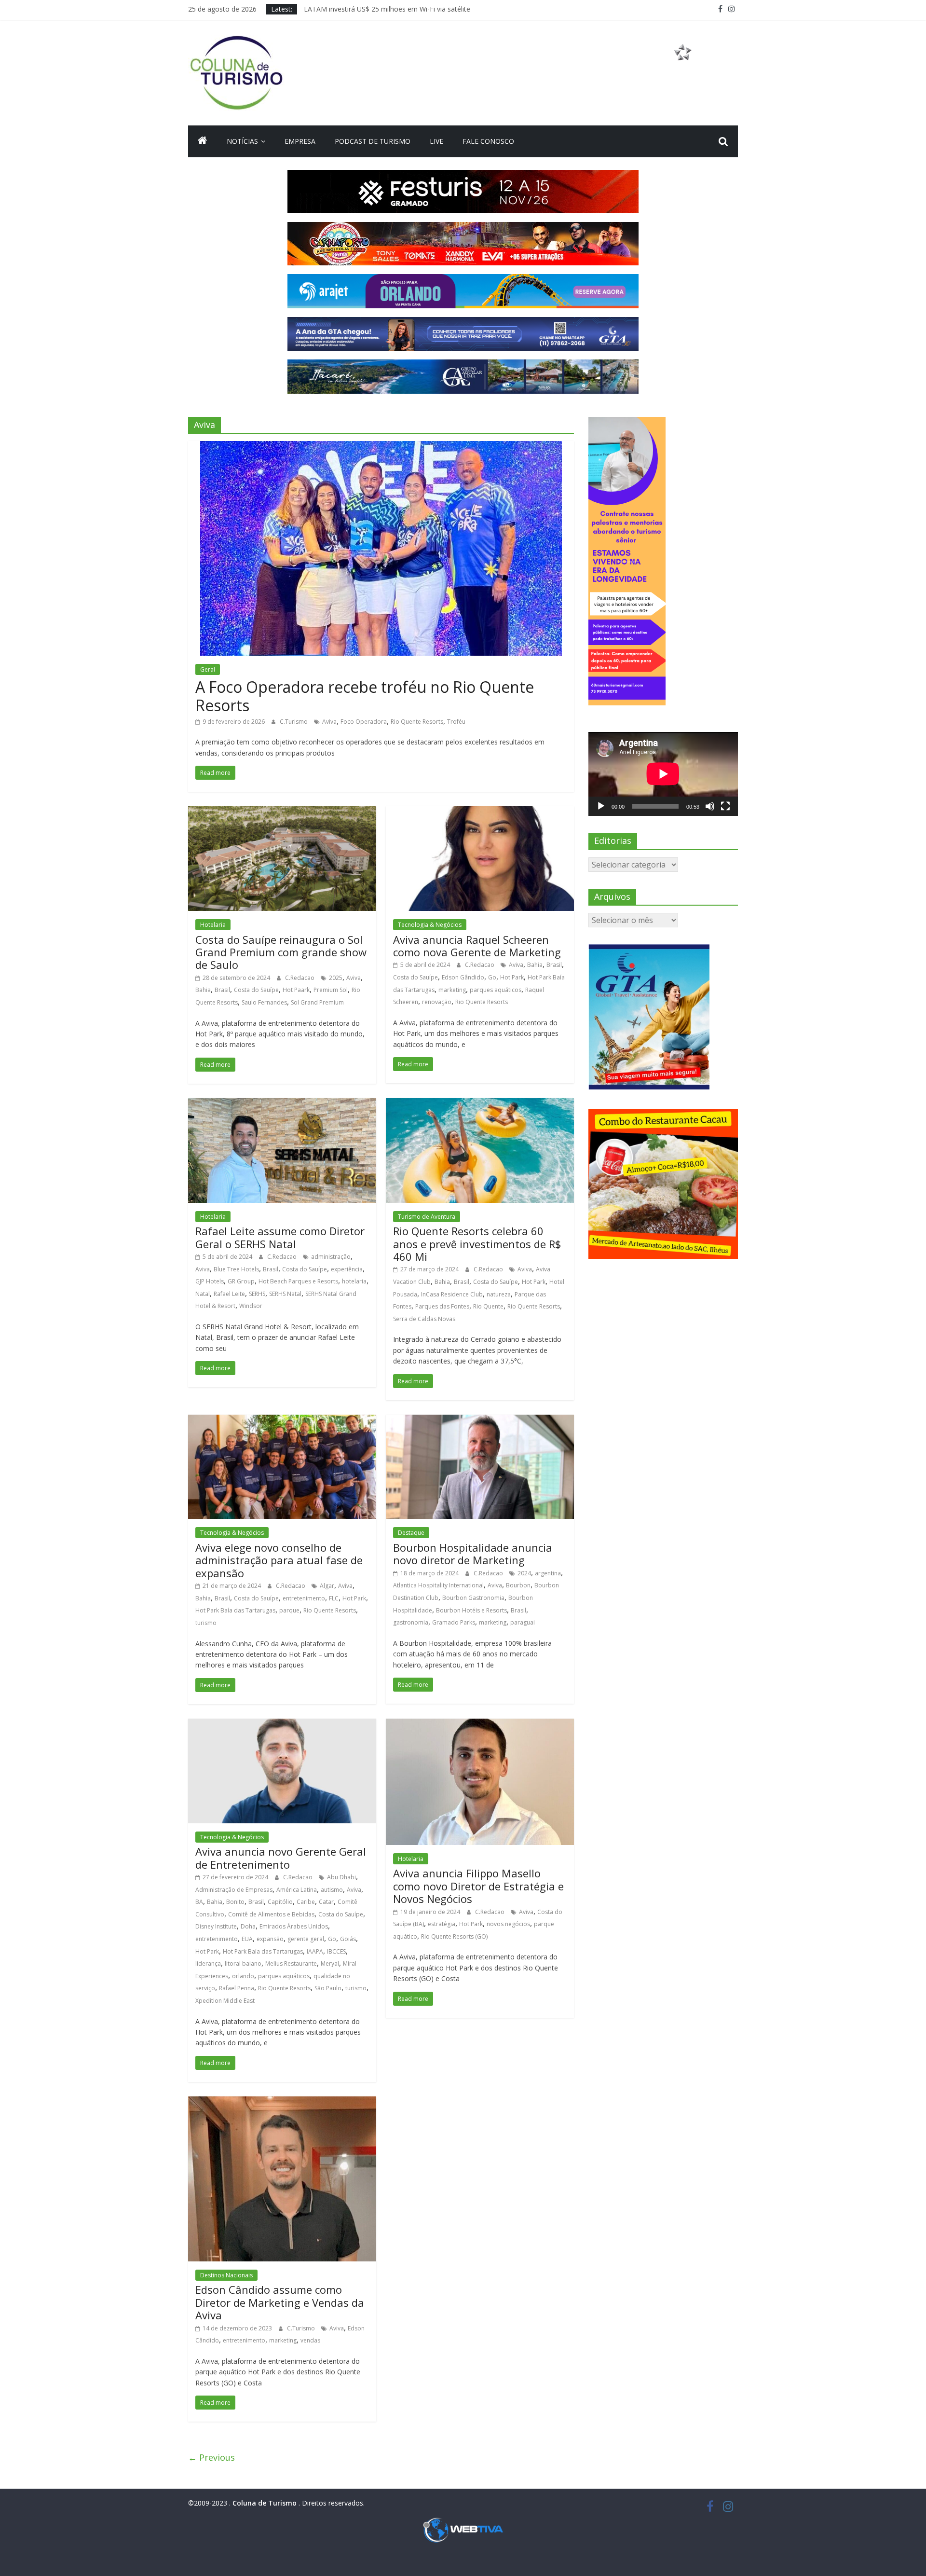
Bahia (203, 990)
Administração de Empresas (234, 1890)
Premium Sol (331, 990)
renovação (437, 1002)
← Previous (211, 2457)
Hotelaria (213, 925)
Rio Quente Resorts (417, 722)
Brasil (222, 990)
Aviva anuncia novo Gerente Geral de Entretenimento (281, 1858)
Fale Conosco (488, 141)
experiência (347, 1269)
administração (331, 1257)
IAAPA (315, 1951)
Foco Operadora (364, 722)
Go (492, 977)
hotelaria (354, 1281)
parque (289, 1610)
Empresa (300, 141)
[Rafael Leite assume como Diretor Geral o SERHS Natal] (282, 1104)
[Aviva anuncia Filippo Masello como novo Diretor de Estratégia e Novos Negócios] (480, 1724)
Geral (208, 669)
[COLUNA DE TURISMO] (203, 141)
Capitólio (280, 1902)
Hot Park (512, 977)
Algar (327, 1586)
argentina (548, 1573)
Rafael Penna (237, 1988)
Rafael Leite (229, 1294)
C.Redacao (300, 978)
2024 (524, 1573)
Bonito (235, 1902)
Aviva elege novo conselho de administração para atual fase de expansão (279, 1560)
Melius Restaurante (291, 1963)
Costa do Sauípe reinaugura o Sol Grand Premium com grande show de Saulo (281, 952)
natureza (499, 1294)
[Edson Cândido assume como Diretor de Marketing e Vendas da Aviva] (282, 2102)
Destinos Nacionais (226, 2275)
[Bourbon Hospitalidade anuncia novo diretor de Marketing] (480, 1420)
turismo (206, 1623)
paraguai (523, 1622)
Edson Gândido (463, 977)
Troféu (456, 722)
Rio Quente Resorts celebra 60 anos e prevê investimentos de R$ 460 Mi (477, 1244)
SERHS (257, 1294)
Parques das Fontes (442, 1306)
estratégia (442, 1924)
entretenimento (304, 1598)
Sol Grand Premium (317, 1002)
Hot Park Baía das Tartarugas (235, 1610)
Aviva (329, 722)
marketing (452, 990)
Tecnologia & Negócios (430, 925)
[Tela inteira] (725, 806)
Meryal (330, 1963)
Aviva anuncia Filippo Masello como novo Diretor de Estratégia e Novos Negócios (478, 1886)
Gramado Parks (454, 1622)
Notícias (242, 141)
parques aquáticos (496, 990)
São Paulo (328, 1988)
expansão (270, 1939)
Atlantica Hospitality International (438, 1585)
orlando (243, 1976)
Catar (326, 1902)
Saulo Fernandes (264, 1002)
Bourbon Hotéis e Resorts (471, 1610)
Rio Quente (488, 1306)
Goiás (348, 1939)
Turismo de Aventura (427, 1217)
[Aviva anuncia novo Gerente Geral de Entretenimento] (282, 1724)
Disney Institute (216, 1926)
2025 (336, 978)
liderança (208, 1963)
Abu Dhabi (341, 1877)
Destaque (411, 1533)
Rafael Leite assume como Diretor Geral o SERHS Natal (280, 1237)
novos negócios (508, 1924)
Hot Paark (296, 990)
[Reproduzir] (601, 806)
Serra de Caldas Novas (424, 1319)
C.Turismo (294, 722)
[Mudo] (710, 806)
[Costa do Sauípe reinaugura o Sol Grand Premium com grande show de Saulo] (282, 812)
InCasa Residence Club (452, 1294)
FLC (334, 1598)
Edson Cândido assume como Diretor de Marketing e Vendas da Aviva (280, 2302)
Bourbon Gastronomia (473, 1598)
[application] (663, 774)
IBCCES (336, 1951)
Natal (203, 1294)
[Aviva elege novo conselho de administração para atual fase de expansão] (282, 1420)
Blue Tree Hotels (236, 1269)
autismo (332, 1890)
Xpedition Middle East (225, 2001)
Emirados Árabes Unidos (294, 1926)
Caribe (306, 1902)
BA (199, 1902)
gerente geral (306, 1939)
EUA (247, 1939)
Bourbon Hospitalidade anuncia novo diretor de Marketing (473, 1554)
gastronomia (411, 1622)
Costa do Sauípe (256, 990)
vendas (310, 2340)
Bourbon (518, 1585)
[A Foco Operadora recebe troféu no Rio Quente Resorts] (381, 447)
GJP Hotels (210, 1281)
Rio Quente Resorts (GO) (454, 1936)
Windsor (251, 1306)
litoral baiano (243, 1963)
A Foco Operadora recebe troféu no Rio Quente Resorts (365, 696)
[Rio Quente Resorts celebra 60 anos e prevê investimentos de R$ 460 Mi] (480, 1104)
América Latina (297, 1890)
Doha (248, 1926)
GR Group (241, 1281)
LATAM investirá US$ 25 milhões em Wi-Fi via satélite (387, 9)
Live (436, 141)
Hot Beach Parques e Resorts (298, 1281)
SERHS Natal (285, 1294)
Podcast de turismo (373, 141)
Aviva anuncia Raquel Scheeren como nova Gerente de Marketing (477, 946)
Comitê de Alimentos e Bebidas (271, 1914)
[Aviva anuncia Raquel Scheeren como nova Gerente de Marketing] (480, 812)
